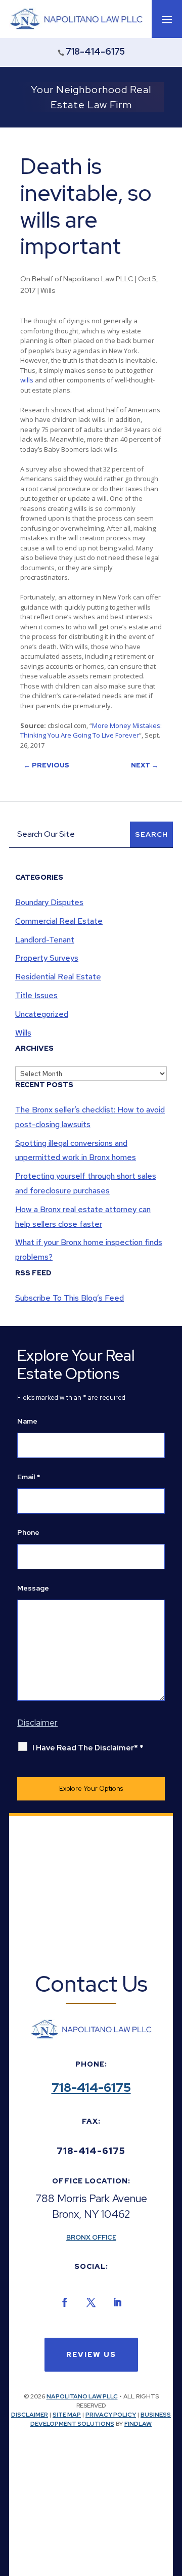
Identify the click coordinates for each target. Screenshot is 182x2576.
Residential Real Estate (58, 977)
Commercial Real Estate (59, 921)
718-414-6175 (95, 51)
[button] (167, 19)
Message (33, 1588)
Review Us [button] (91, 2354)
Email (29, 1477)
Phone (28, 1532)
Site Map (67, 2415)
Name (27, 1421)
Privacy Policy (111, 2415)
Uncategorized (42, 1014)
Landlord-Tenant (45, 940)
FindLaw (138, 2424)
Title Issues (36, 995)
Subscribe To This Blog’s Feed (70, 1298)
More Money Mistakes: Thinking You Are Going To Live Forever (91, 731)
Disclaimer (30, 2415)
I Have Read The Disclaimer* (88, 1748)
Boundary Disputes (49, 902)
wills (27, 380)
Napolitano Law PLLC (98, 279)
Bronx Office (91, 2237)
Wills (48, 290)
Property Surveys (47, 958)
